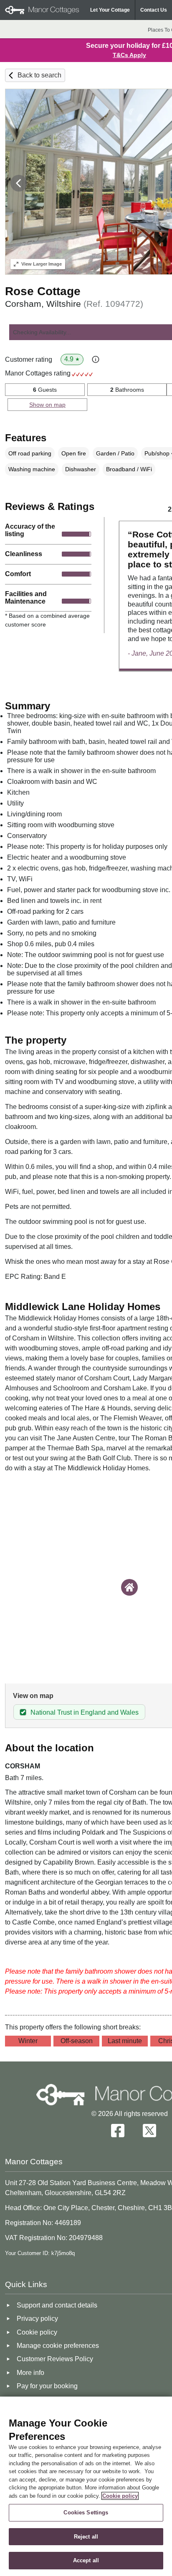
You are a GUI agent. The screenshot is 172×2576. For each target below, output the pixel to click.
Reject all (86, 2537)
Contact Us (154, 10)
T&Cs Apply (129, 55)
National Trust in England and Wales (85, 1712)
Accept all (86, 2560)
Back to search (39, 75)
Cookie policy (120, 2496)
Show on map (47, 405)
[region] (86, 2486)
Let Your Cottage (110, 10)
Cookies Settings (86, 2513)
